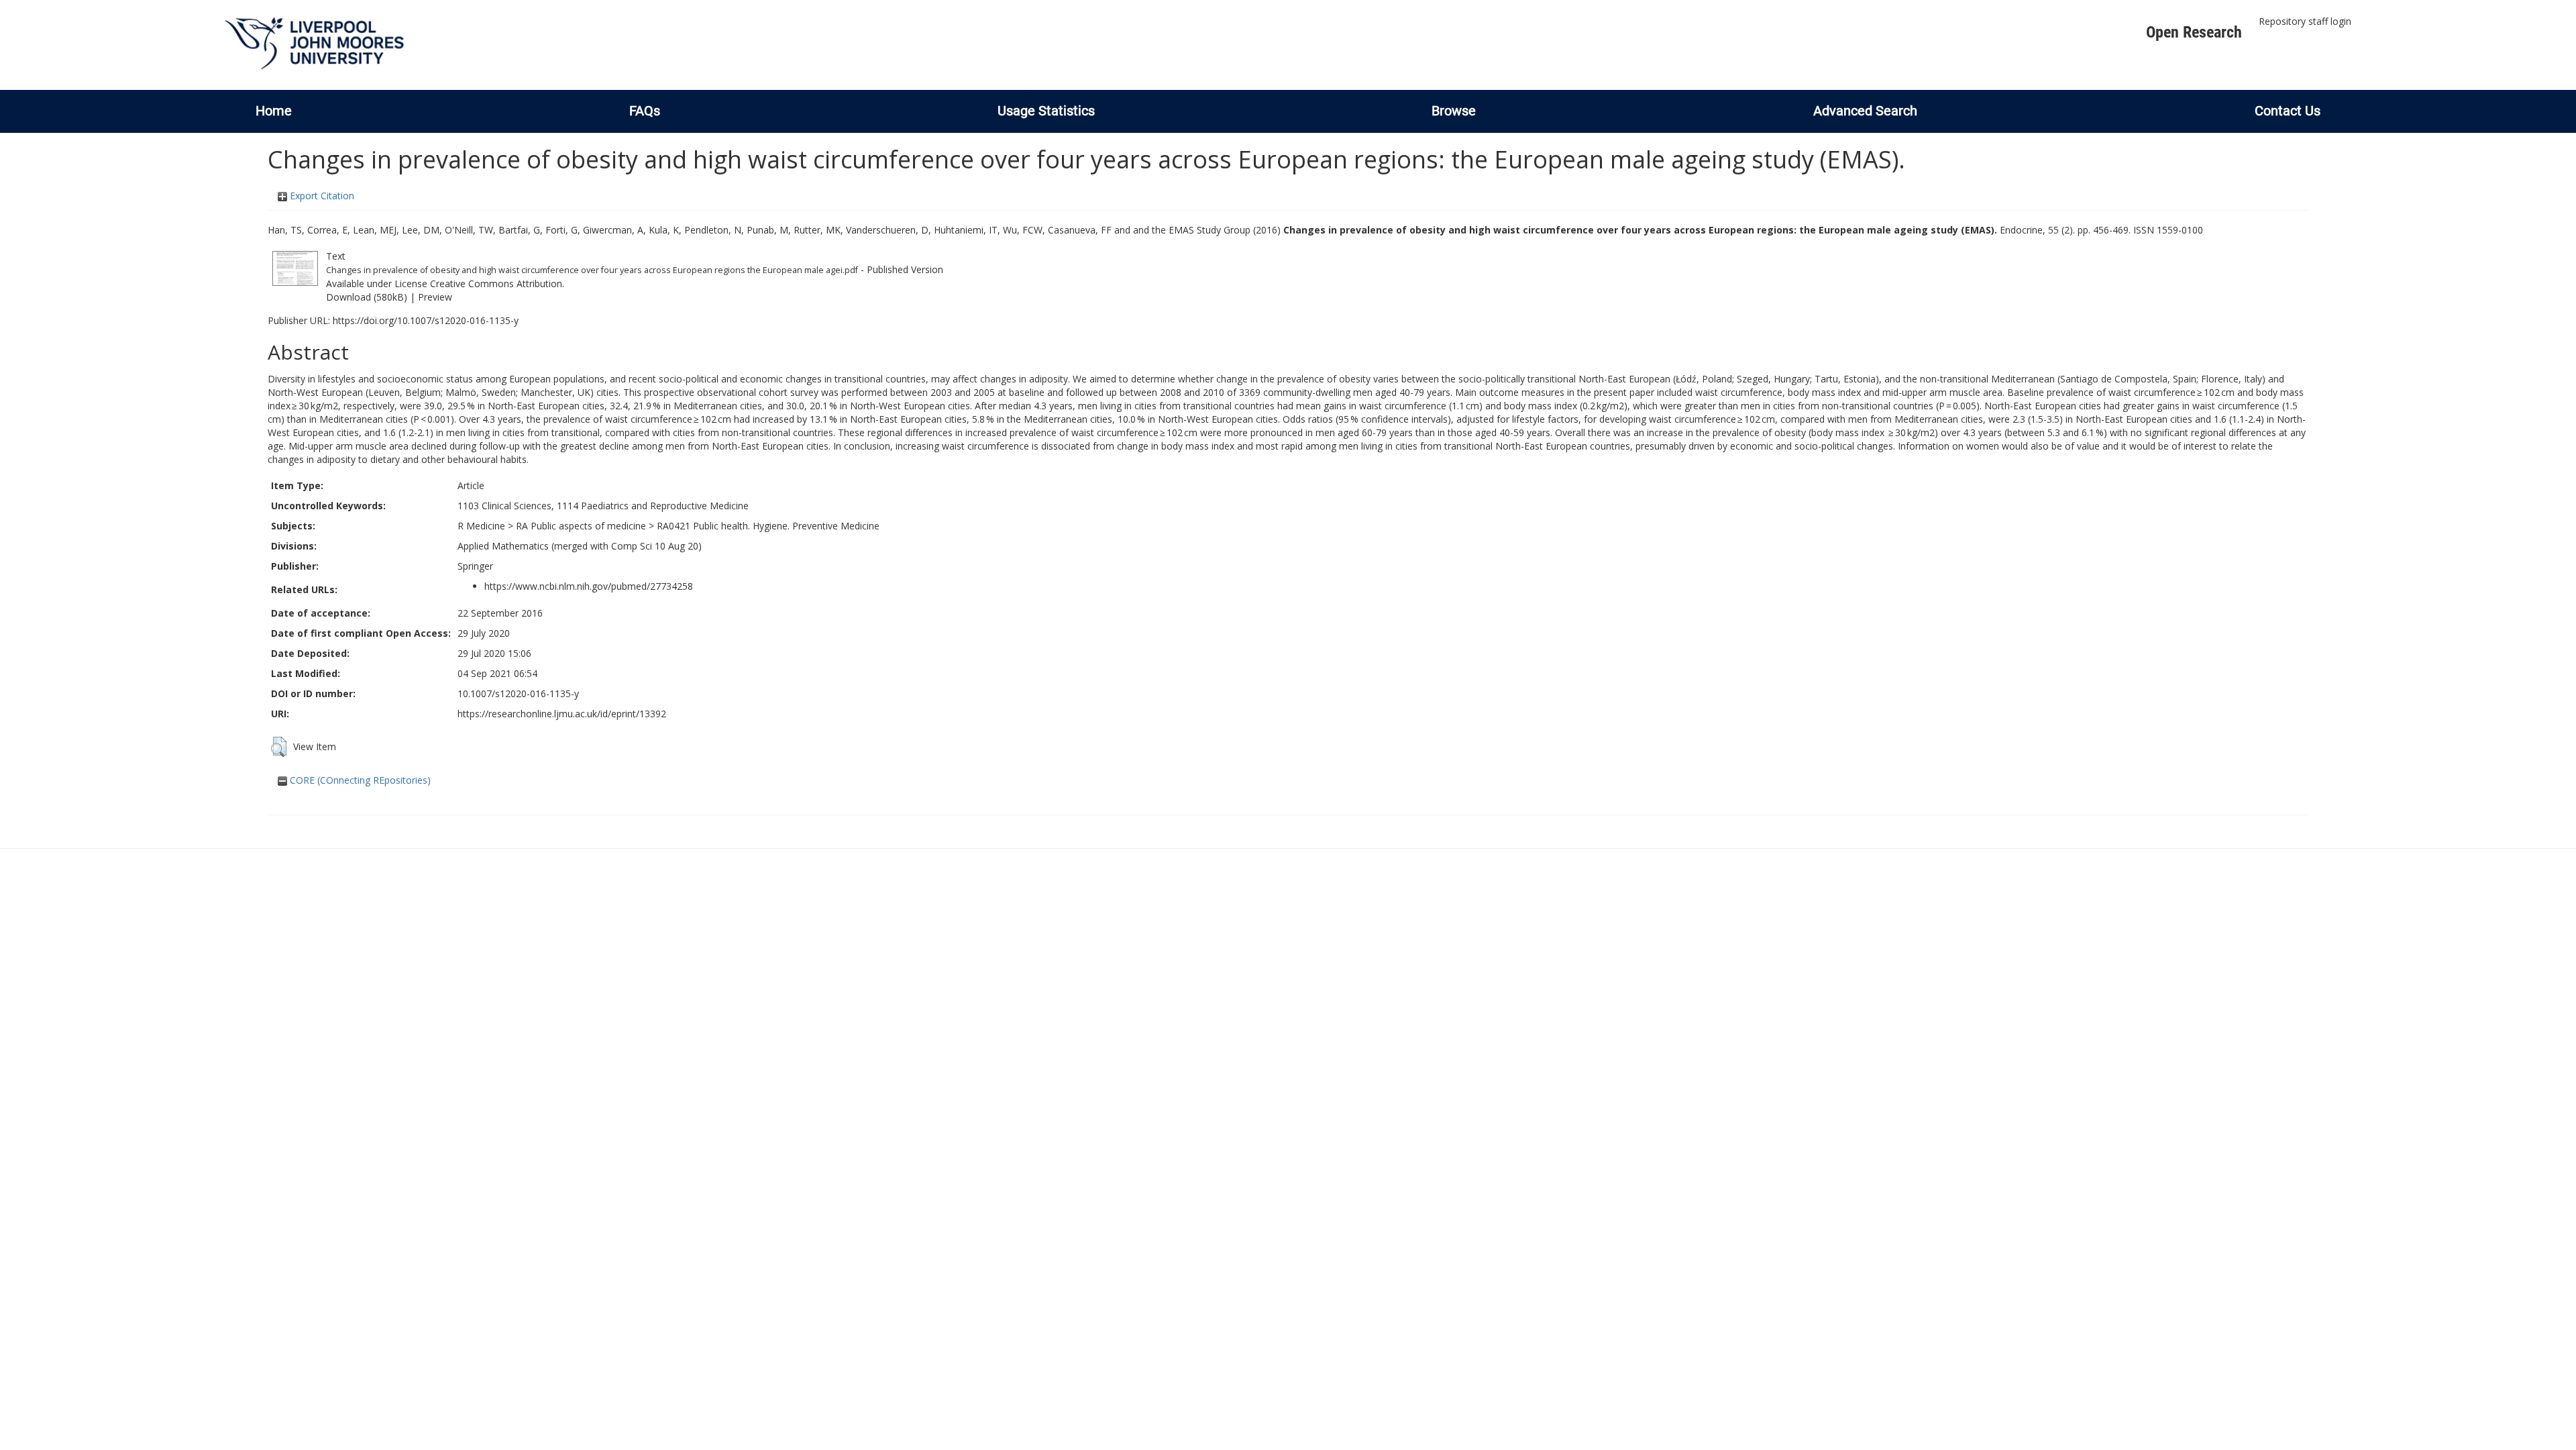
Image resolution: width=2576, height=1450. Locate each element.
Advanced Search (1865, 111)
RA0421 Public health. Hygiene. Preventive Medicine (768, 526)
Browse (1454, 111)
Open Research (2194, 32)
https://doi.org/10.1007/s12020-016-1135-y (426, 320)
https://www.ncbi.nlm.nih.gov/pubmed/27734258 (589, 586)
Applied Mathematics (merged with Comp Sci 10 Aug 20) (580, 546)
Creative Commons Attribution (496, 283)
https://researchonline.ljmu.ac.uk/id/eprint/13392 (562, 714)
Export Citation (321, 196)
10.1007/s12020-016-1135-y (518, 693)
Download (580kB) (367, 297)
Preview (435, 297)
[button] (279, 747)
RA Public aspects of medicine (581, 526)
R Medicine (481, 526)
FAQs (645, 111)
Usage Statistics (1046, 111)
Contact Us (2288, 111)
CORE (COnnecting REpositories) (359, 780)
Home (274, 111)
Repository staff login (2305, 21)
